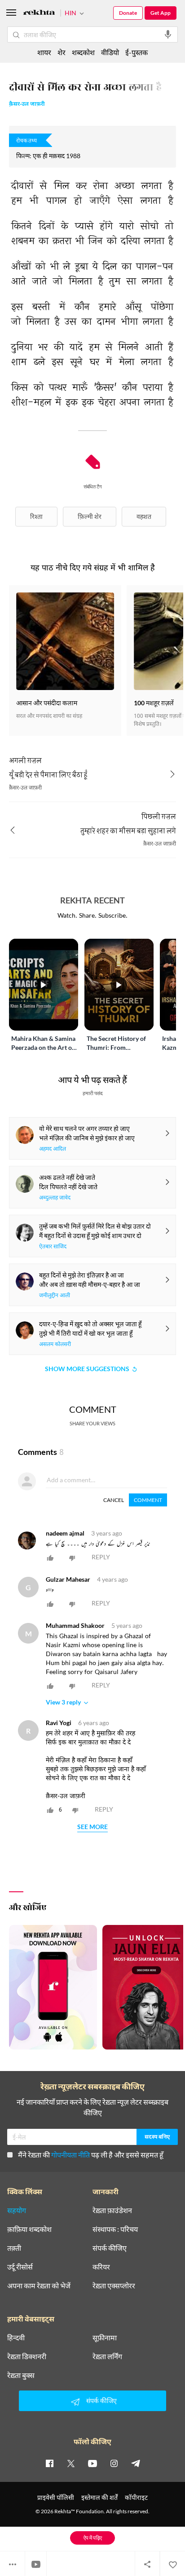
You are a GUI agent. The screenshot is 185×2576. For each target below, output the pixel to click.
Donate (128, 13)
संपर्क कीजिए (110, 2248)
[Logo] (39, 14)
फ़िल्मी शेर (90, 516)
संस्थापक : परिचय (115, 2229)
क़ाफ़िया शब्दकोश (29, 2229)
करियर (101, 2267)
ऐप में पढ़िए (93, 2538)
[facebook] (49, 2463)
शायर (44, 52)
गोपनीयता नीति (70, 2155)
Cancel (114, 1500)
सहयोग (17, 2210)
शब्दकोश (83, 52)
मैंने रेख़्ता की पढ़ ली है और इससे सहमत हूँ (91, 2155)
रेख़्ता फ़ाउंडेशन (112, 2210)
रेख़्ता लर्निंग (107, 2356)
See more (92, 1827)
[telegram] (136, 2463)
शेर (62, 52)
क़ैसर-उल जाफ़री (27, 105)
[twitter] (71, 2463)
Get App (161, 13)
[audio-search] (168, 35)
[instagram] (114, 2463)
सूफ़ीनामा (105, 2338)
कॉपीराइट (136, 2497)
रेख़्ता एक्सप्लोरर (114, 2286)
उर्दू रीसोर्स (20, 2267)
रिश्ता (36, 516)
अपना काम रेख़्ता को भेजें (39, 2286)
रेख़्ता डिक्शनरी (27, 2356)
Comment (148, 1500)
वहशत (144, 516)
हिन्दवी (16, 2338)
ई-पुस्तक (137, 52)
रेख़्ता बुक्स (21, 2375)
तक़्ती (14, 2248)
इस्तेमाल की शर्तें (99, 2497)
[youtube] (92, 2463)
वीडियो (110, 52)
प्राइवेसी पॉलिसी (56, 2497)
